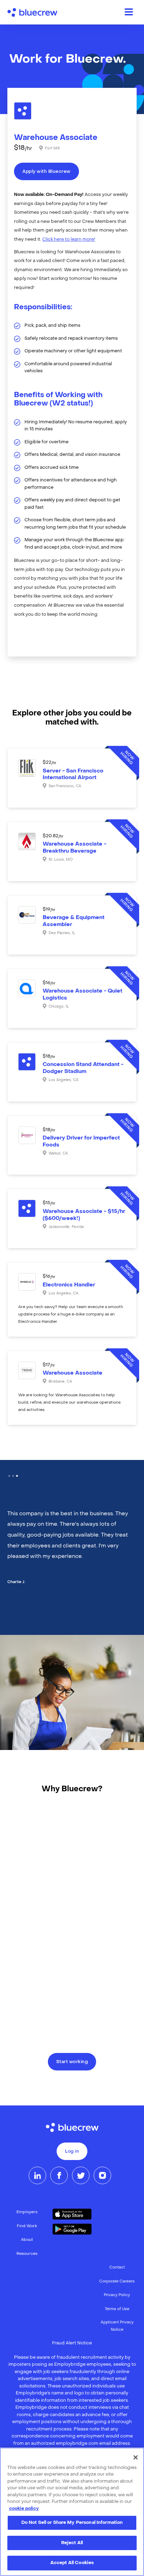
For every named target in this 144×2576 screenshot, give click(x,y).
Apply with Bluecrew (46, 172)
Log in (72, 2152)
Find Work (27, 2226)
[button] (9, 1476)
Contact (117, 2268)
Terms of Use (117, 2309)
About (27, 2240)
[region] (72, 2512)
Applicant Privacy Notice (117, 2326)
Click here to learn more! (69, 240)
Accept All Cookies (72, 2563)
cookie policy (24, 2509)
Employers (27, 2212)
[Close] (136, 2457)
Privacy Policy (117, 2295)
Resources (27, 2254)
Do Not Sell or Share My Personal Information (72, 2523)
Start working (72, 2062)
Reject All (72, 2543)
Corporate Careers (117, 2282)
